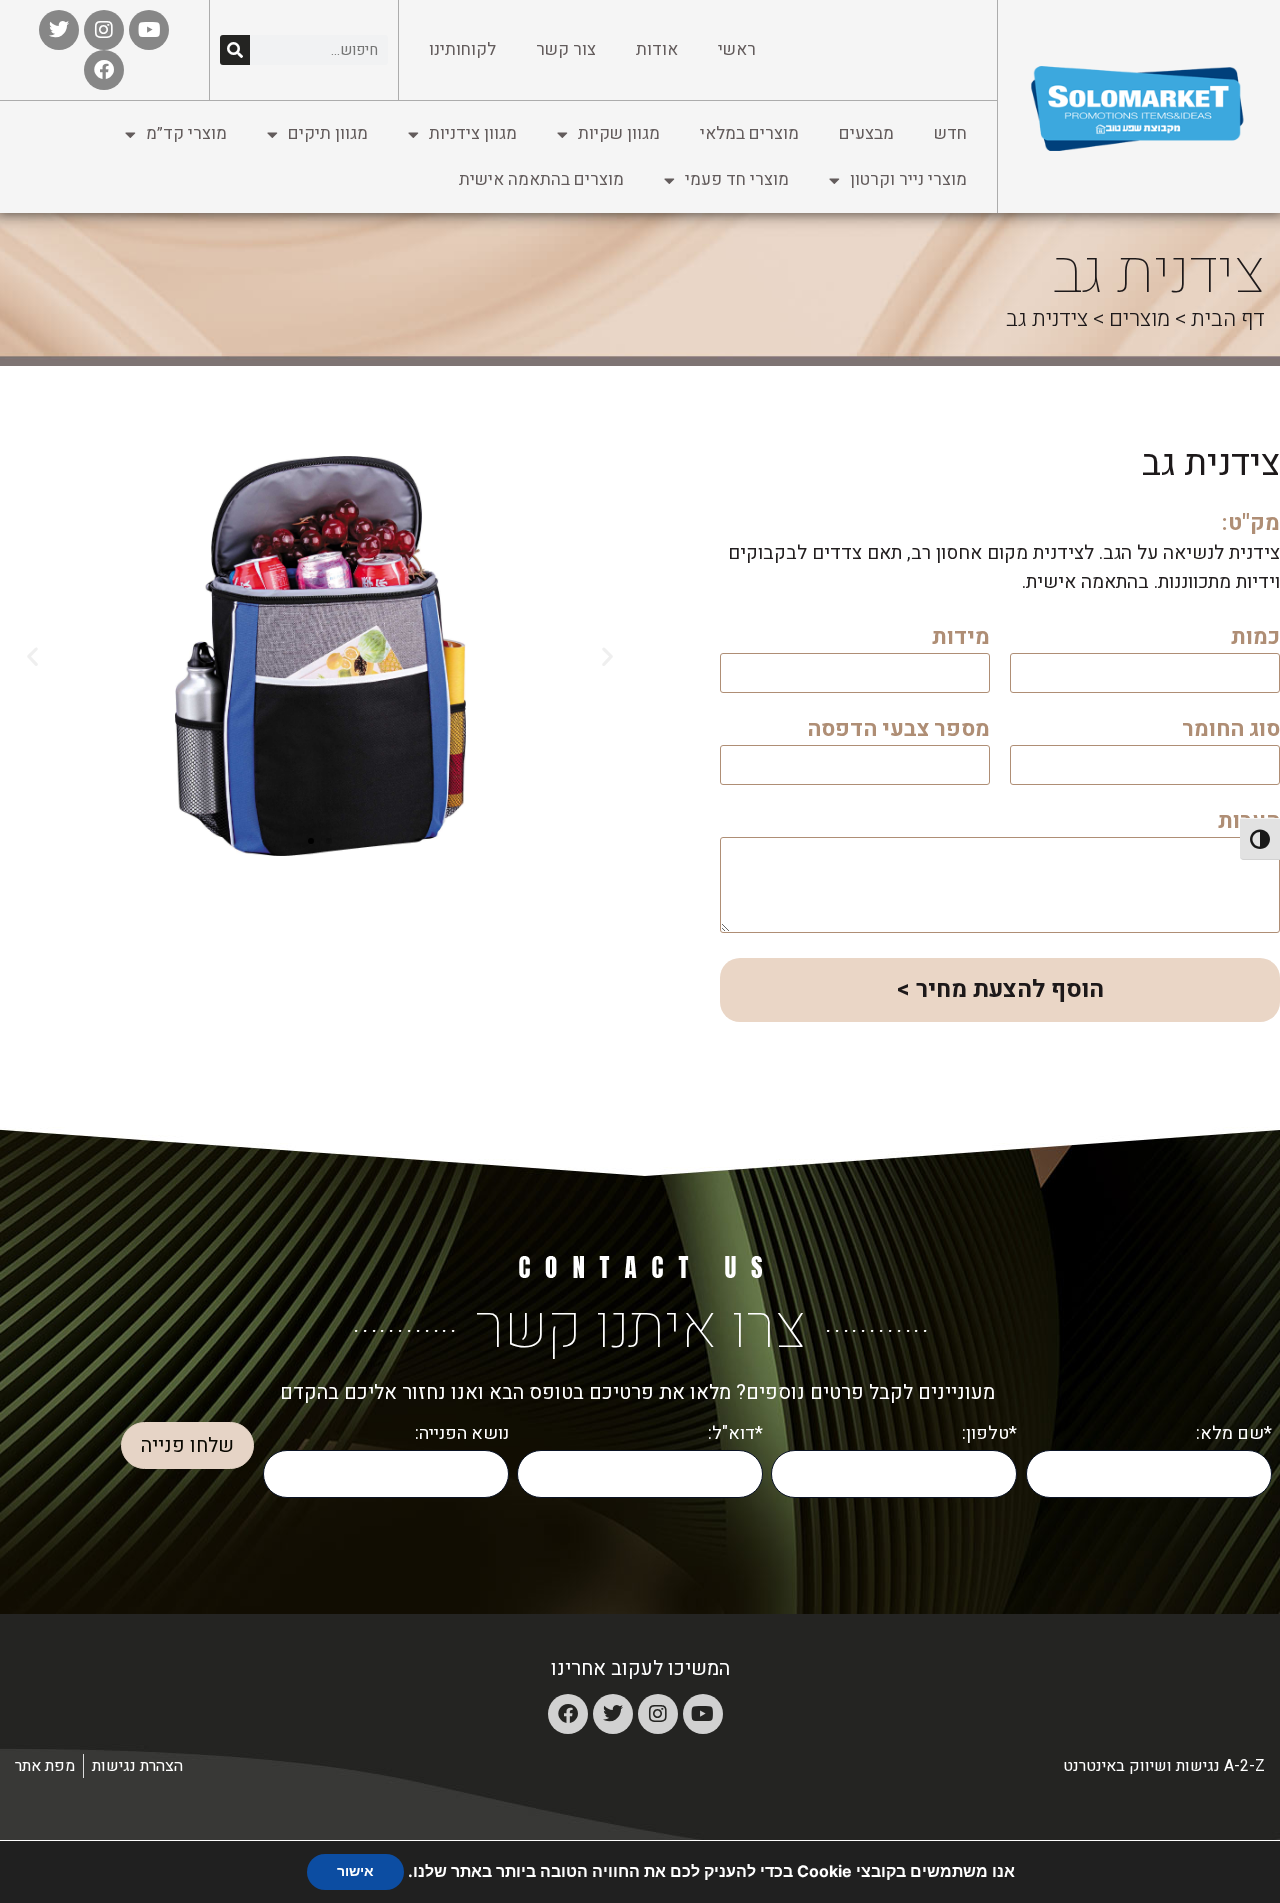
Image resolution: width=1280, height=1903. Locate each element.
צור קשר (566, 49)
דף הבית (1228, 319)
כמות (1255, 639)
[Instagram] (658, 1714)
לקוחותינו (462, 49)
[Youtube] (703, 1714)
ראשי (737, 49)
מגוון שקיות (619, 133)
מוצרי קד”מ (186, 133)
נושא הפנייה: (462, 1433)
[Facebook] (568, 1714)
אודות (657, 49)
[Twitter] (613, 1714)
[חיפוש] (235, 50)
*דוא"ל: (735, 1433)
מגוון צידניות (473, 133)
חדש (950, 133)
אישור (355, 1871)
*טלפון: (989, 1433)
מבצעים (866, 133)
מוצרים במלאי (749, 133)
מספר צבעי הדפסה (898, 731)
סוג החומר (1231, 731)
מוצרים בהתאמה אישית (541, 179)
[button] (607, 656)
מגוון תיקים (328, 133)
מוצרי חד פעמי (737, 179)
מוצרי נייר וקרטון (908, 179)
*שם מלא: (1234, 1433)
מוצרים (1139, 319)
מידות (961, 639)
